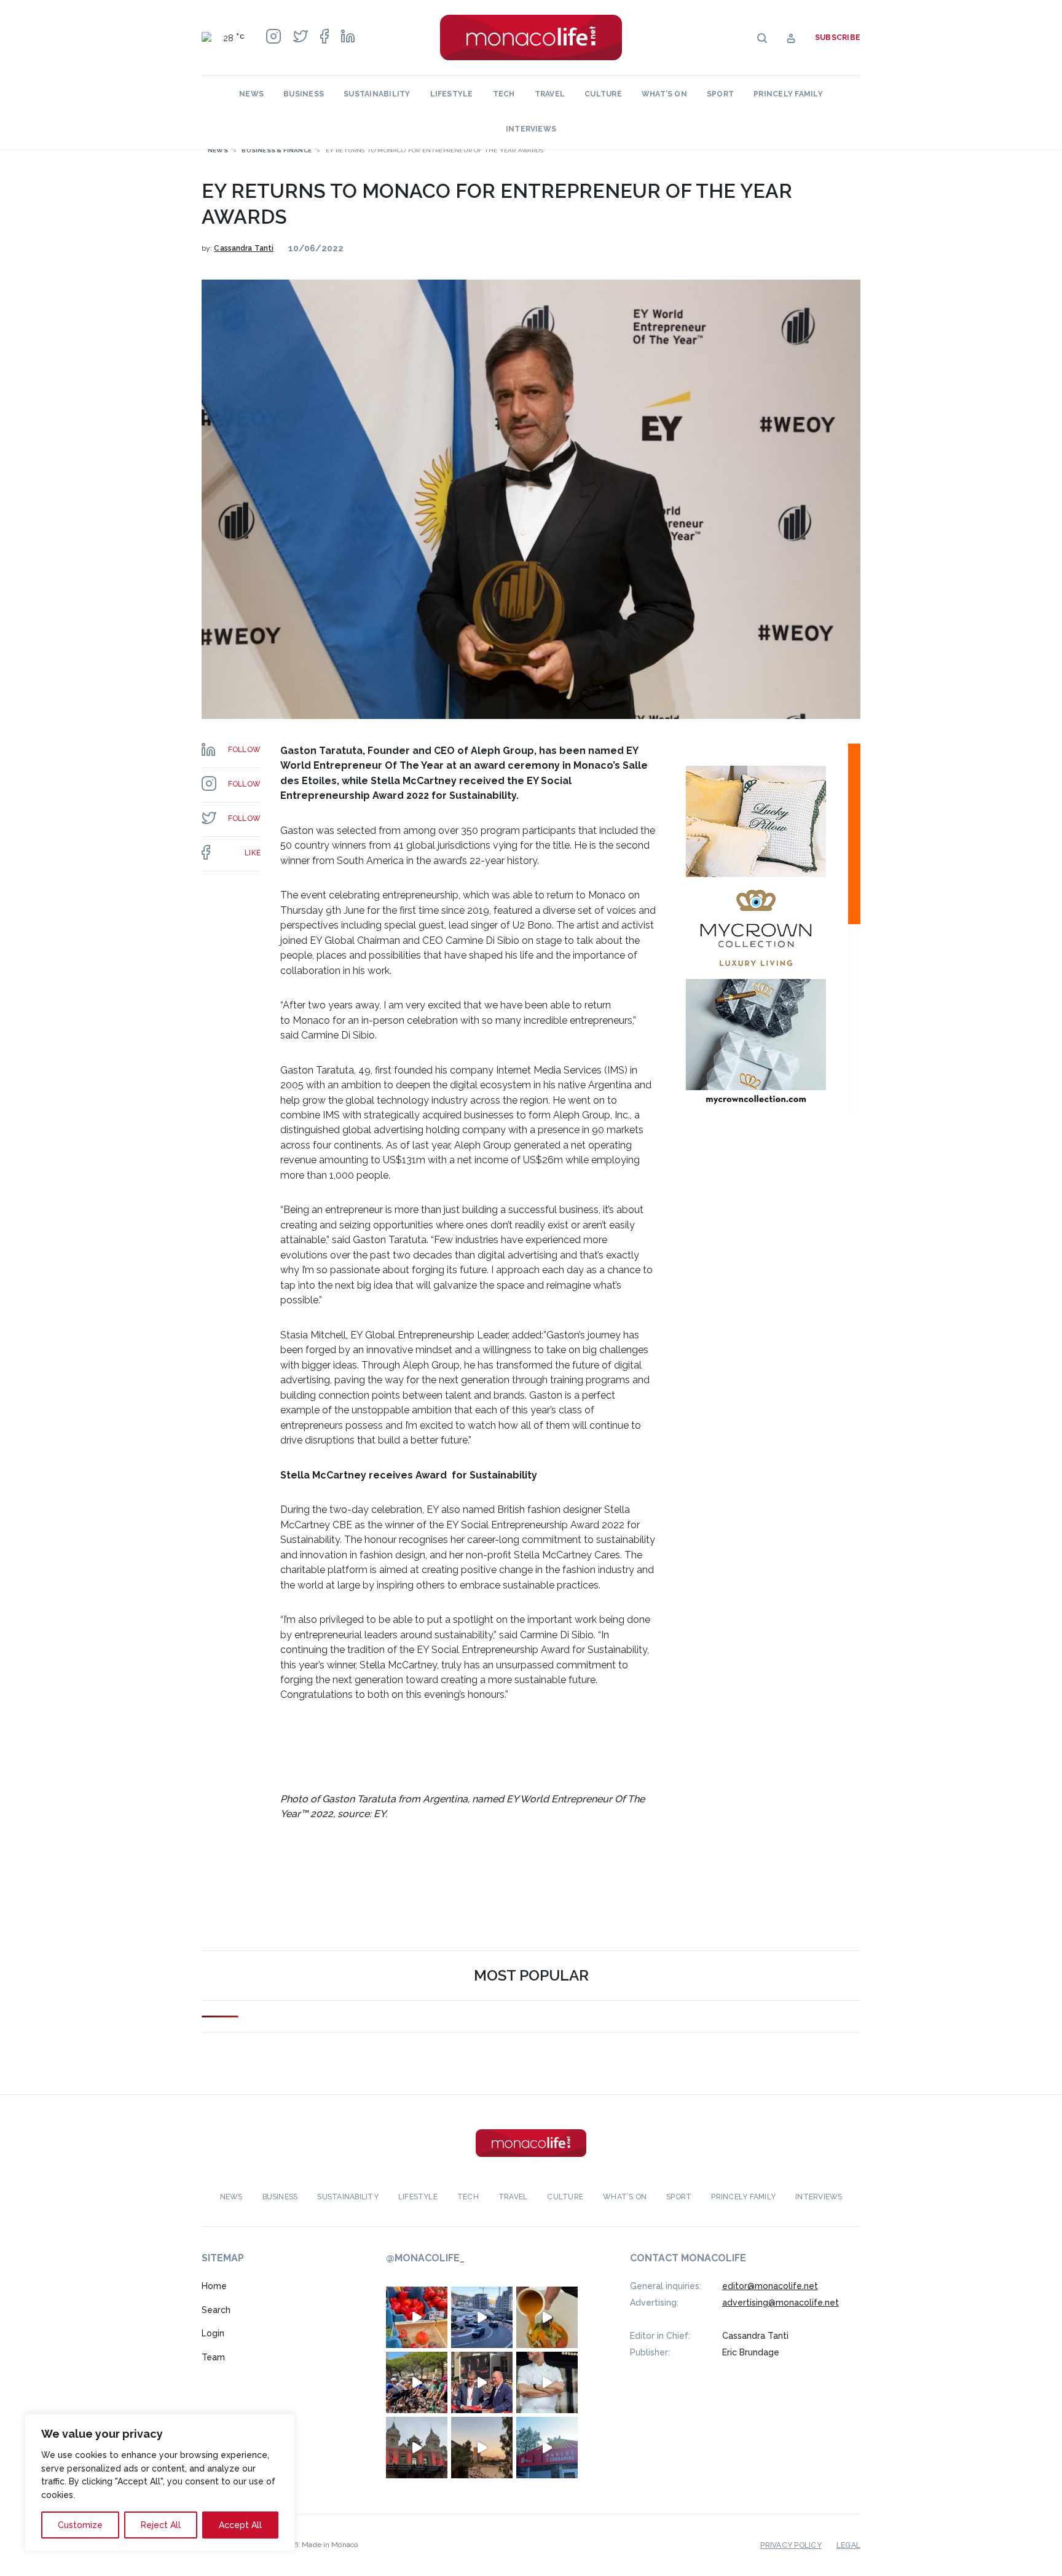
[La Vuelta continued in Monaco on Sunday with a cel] (417, 2382)
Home (214, 2286)
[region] (160, 2483)
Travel (550, 94)
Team (213, 2357)
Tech (504, 94)
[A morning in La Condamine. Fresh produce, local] (417, 2317)
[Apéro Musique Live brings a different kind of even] (547, 2448)
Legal (848, 2545)
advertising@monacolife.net (781, 2303)
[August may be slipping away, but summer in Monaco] (547, 2317)
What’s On (664, 94)
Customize (80, 2525)
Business (304, 94)
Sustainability (377, 94)
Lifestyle (452, 94)
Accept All (240, 2525)
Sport (720, 94)
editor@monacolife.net (770, 2286)
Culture (603, 94)
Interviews (531, 129)
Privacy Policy (791, 2545)
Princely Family (788, 94)
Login (213, 2333)
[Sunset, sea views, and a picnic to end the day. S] (482, 2448)
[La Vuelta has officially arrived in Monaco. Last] (417, 2448)
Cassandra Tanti (244, 248)
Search (216, 2310)
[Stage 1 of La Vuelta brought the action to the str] (482, 2382)
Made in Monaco (330, 2545)
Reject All (161, 2525)
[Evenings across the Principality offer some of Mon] (482, 2317)
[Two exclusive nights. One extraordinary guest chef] (547, 2382)
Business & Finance (277, 150)
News (251, 94)
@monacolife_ (425, 2258)
